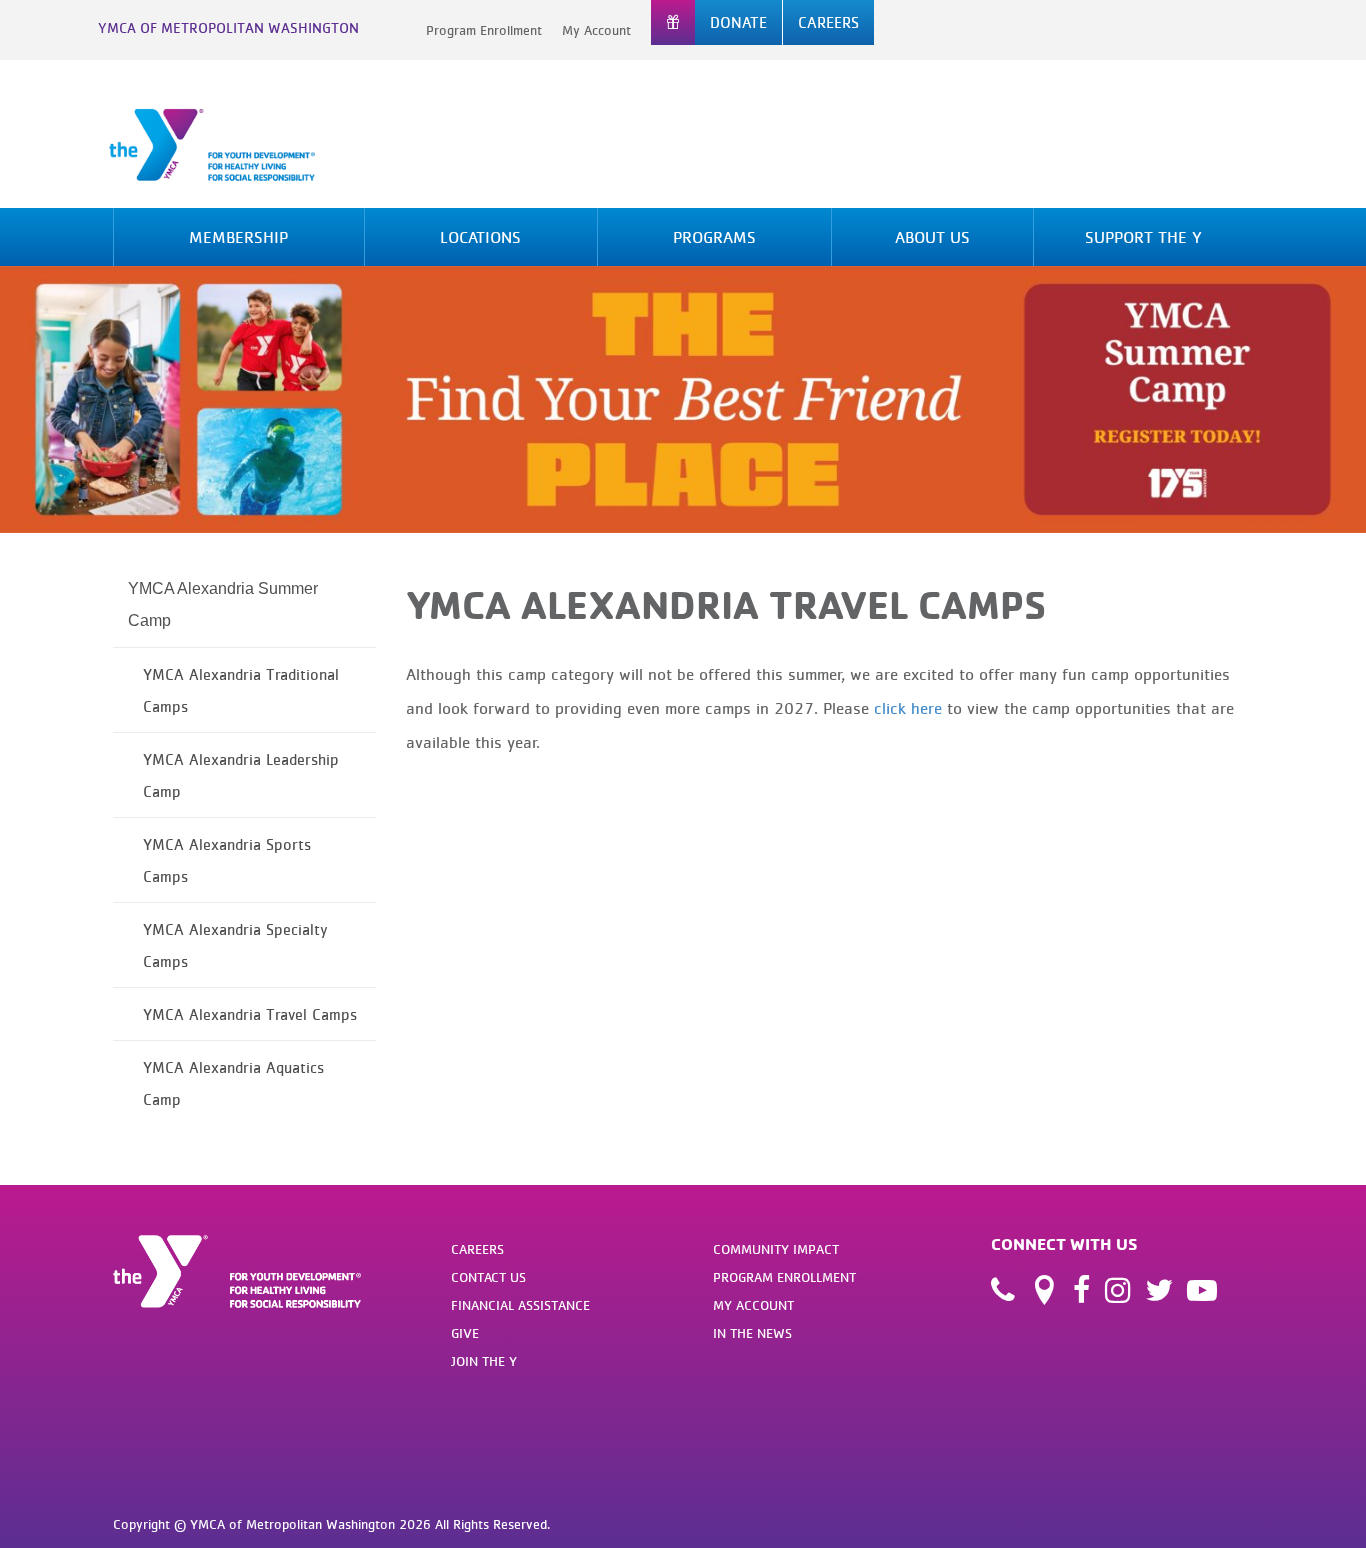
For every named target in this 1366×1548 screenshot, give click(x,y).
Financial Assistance (520, 1305)
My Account (596, 30)
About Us (932, 237)
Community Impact (776, 1249)
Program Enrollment (484, 30)
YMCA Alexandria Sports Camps (227, 860)
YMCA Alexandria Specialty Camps (235, 945)
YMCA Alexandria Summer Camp (223, 604)
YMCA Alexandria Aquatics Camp (233, 1083)
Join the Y (484, 1361)
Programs (714, 237)
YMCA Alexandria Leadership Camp (241, 775)
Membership (238, 237)
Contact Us (488, 1277)
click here (908, 708)
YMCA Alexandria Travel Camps (250, 1014)
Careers (477, 1249)
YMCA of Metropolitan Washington (228, 27)
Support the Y (1143, 237)
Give (465, 1333)
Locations (480, 237)
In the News (752, 1333)
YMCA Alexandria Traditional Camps (241, 690)
